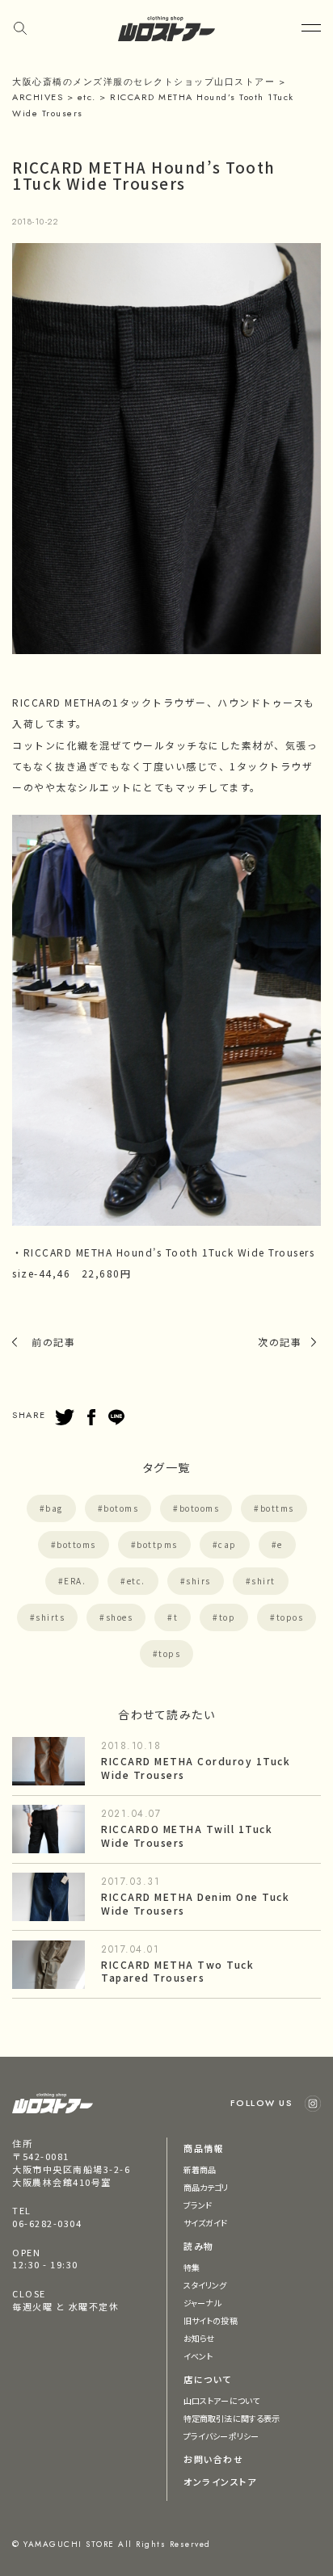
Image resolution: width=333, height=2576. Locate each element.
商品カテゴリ (206, 2187)
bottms (277, 1508)
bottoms (76, 1544)
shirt (263, 1581)
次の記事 (280, 1342)
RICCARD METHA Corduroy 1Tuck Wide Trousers (196, 1768)
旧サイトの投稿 (211, 2320)
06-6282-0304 (47, 2223)
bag (54, 1508)
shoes (120, 1617)
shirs (198, 1581)
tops (169, 1653)
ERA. (75, 1581)
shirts (50, 1617)
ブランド (198, 2205)
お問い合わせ (213, 2459)
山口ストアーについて (221, 2400)
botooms (200, 1508)
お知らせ (199, 2338)
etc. (136, 1581)
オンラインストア (220, 2482)
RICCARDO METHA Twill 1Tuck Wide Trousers (187, 1836)
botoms (121, 1508)
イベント (198, 2356)
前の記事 (53, 1342)
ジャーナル (202, 2303)
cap (228, 1544)
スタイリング (205, 2285)
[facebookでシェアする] (91, 1417)
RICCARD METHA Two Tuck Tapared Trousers (177, 1971)
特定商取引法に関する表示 (232, 2418)
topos (290, 1617)
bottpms (157, 1544)
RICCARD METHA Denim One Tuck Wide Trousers (195, 1903)
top (228, 1617)
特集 (192, 2267)
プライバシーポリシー (221, 2436)
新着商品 (200, 2169)
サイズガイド (206, 2223)
